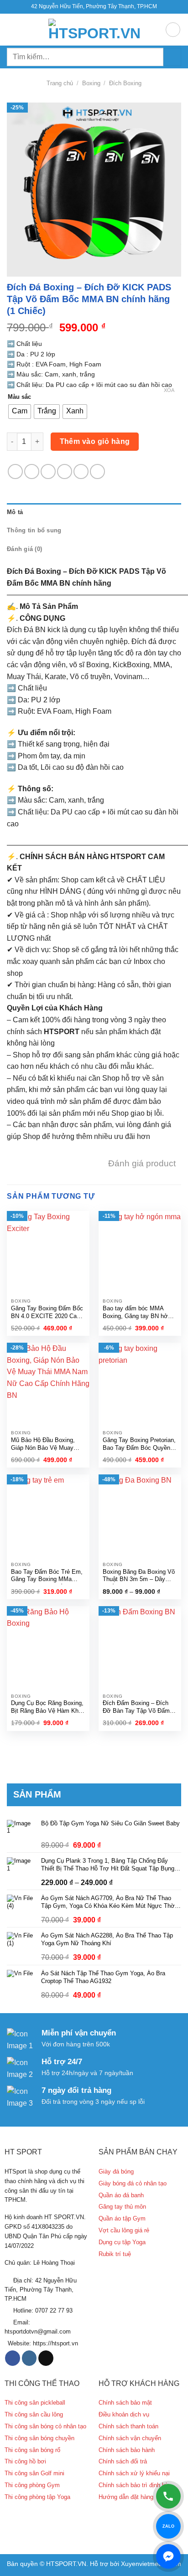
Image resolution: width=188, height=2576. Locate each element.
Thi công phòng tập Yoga (37, 2497)
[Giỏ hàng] (173, 30)
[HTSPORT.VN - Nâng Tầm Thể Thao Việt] (94, 30)
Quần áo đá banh (121, 2195)
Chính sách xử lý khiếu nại (134, 2473)
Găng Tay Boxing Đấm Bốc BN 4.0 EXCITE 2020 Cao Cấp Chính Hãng (47, 1313)
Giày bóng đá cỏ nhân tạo (133, 2183)
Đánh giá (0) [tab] (24, 549)
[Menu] (12, 29)
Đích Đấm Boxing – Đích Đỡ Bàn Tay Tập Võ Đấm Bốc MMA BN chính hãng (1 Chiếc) (140, 1708)
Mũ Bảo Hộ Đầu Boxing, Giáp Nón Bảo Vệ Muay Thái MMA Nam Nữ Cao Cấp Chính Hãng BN (43, 1445)
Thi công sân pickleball (35, 2403)
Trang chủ (60, 83)
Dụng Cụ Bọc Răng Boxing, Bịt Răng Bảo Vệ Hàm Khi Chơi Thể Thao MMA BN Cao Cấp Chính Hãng (47, 1708)
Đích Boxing (125, 83)
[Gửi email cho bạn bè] (65, 471)
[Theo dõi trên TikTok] (46, 2358)
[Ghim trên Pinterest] (81, 471)
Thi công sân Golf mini (34, 2473)
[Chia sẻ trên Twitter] (48, 471)
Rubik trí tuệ (115, 2254)
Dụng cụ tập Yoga (122, 2242)
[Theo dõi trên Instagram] (29, 2358)
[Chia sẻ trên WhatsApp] (15, 471)
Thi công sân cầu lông (34, 2414)
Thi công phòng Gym (32, 2485)
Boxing (91, 83)
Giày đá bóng (116, 2172)
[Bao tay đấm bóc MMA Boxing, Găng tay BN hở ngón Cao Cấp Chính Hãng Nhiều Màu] (140, 1252)
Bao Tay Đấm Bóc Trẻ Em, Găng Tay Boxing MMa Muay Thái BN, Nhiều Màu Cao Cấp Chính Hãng (47, 1576)
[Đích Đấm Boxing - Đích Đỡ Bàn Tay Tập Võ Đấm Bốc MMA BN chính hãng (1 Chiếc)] (140, 1647)
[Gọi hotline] (168, 2496)
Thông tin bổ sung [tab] (34, 530)
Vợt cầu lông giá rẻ (124, 2230)
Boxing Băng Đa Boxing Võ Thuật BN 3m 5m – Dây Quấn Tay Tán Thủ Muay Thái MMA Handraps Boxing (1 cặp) (140, 1576)
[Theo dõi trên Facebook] (13, 2358)
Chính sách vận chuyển (130, 2438)
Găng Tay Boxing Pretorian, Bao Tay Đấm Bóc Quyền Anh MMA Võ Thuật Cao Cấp (139, 1445)
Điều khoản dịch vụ (124, 2414)
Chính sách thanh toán (128, 2426)
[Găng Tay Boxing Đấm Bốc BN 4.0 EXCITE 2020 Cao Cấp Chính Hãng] (48, 1252)
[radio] (20, 412)
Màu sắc (19, 397)
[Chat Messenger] (168, 2556)
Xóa (169, 390)
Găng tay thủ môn (122, 2207)
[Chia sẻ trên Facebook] (32, 471)
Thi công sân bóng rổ (32, 2450)
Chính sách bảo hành (127, 2450)
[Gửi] (172, 57)
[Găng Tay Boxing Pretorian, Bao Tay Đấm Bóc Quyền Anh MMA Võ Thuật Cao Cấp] (140, 1384)
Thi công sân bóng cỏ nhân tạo (45, 2426)
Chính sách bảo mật (125, 2403)
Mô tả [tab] (15, 512)
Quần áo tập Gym (122, 2218)
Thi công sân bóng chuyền (39, 2438)
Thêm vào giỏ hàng (95, 441)
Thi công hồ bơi (25, 2461)
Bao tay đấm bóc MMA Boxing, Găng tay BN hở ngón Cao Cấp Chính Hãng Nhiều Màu (138, 1313)
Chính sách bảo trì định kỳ (133, 2485)
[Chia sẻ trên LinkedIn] (97, 471)
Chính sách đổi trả (123, 2461)
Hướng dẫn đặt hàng (126, 2497)
